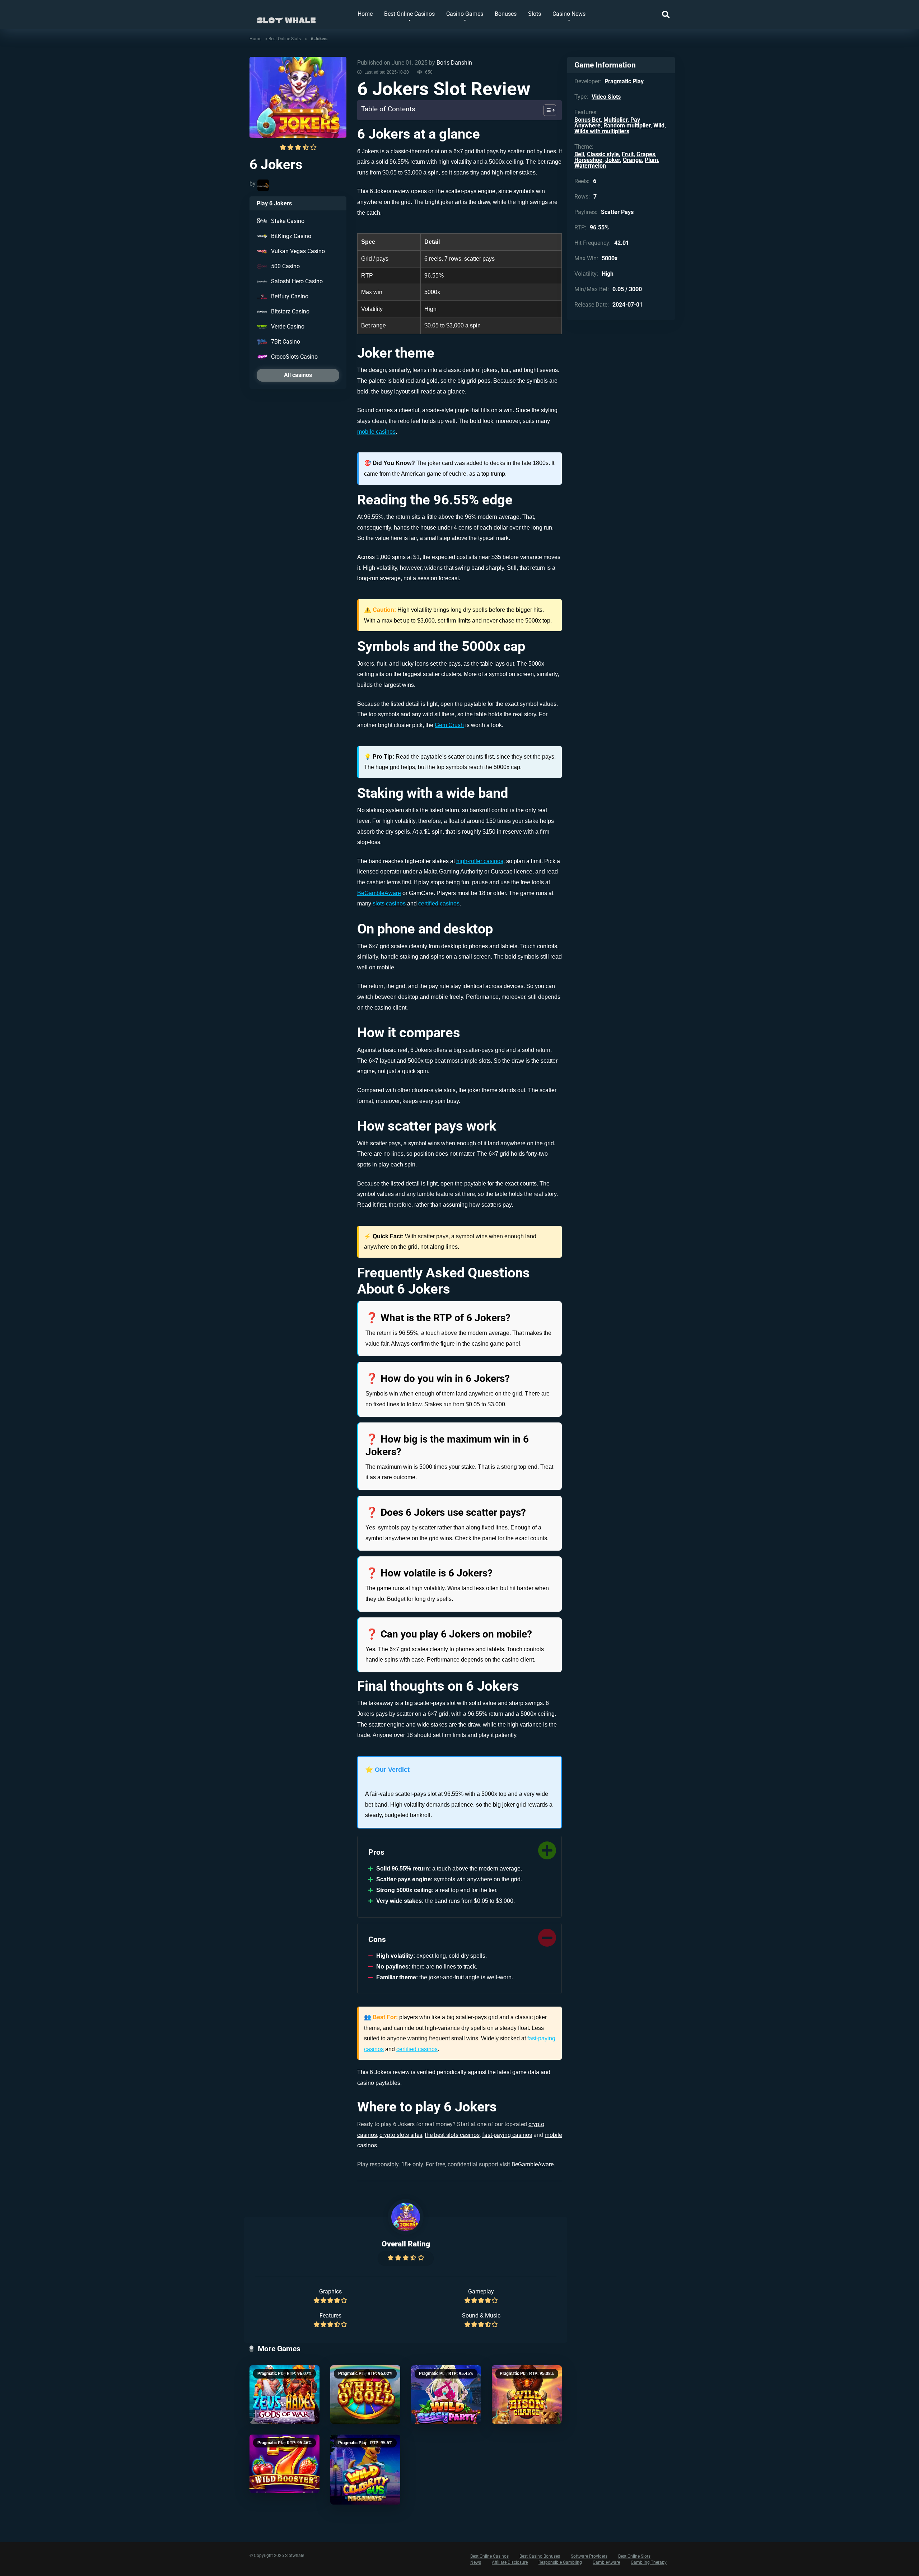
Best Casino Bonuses (540, 2556)
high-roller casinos (480, 861)
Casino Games (465, 14)
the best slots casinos (452, 2135)
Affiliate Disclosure (510, 2562)
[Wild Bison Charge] (527, 2395)
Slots (535, 14)
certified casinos (439, 903)
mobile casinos (376, 432)
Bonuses (506, 14)
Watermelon (590, 166)
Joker (613, 160)
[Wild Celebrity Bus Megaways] (365, 2470)
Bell (579, 154)
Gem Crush (449, 725)
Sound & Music (481, 2316)
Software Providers (589, 2556)
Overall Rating (406, 2244)
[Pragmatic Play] (263, 185)
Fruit (628, 154)
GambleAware (606, 2562)
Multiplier (615, 120)
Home (365, 14)
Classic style (603, 154)
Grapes (646, 154)
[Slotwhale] (286, 17)
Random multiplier (627, 125)
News (476, 2562)
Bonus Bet (587, 120)
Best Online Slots (285, 39)
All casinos (298, 375)
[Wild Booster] (284, 2464)
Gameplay (481, 2291)
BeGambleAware (379, 893)
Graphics (330, 2291)
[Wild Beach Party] (446, 2395)
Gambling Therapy (649, 2562)
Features (330, 2316)
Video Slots (606, 97)
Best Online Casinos (409, 14)
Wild (659, 125)
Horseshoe (588, 160)
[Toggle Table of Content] (546, 110)
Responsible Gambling (560, 2562)
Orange (632, 160)
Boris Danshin (454, 63)
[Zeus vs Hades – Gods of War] (284, 2395)
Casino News (569, 14)
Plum (651, 160)
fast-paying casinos (507, 2135)
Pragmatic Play (272, 2374)
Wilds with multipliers (602, 131)
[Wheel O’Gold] (365, 2395)
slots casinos (389, 903)
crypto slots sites (401, 2135)
